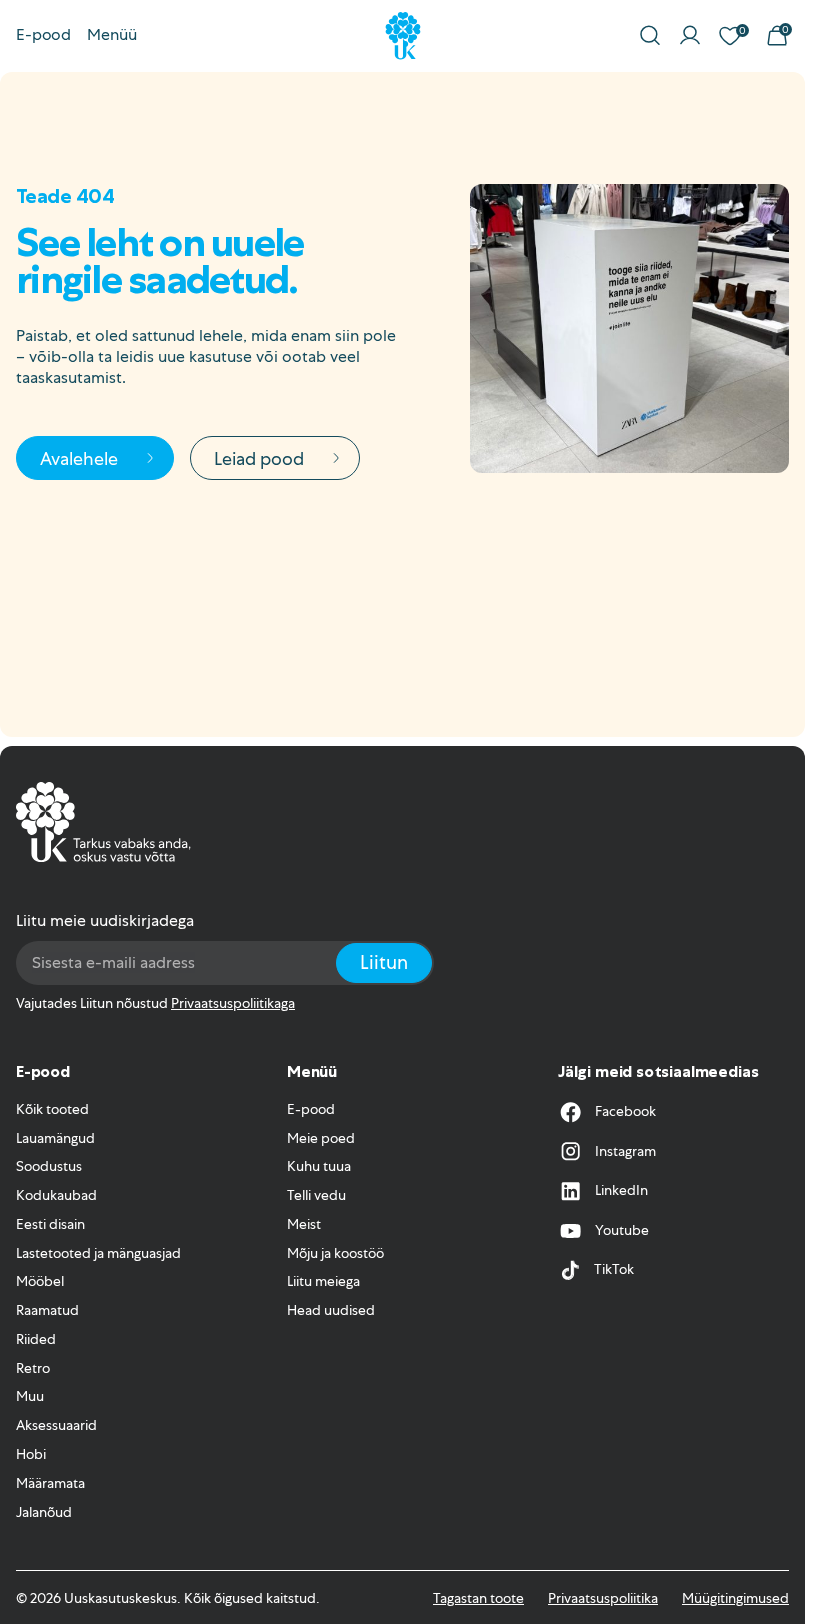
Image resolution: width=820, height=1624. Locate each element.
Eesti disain (50, 1224)
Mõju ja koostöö (335, 1253)
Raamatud (47, 1310)
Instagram (625, 1151)
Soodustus (49, 1166)
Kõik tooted (52, 1109)
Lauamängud (55, 1138)
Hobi (31, 1454)
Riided (36, 1339)
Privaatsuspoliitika (603, 1598)
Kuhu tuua (319, 1166)
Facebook (625, 1111)
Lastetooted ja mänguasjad (98, 1253)
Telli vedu (316, 1195)
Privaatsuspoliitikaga (233, 1003)
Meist (304, 1224)
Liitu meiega (323, 1281)
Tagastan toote (478, 1598)
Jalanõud (44, 1512)
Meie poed (321, 1138)
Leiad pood (259, 458)
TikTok (614, 1269)
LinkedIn (621, 1190)
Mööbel (40, 1281)
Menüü (112, 35)
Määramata (50, 1483)
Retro (33, 1368)
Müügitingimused (735, 1598)
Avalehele (79, 458)
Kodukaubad (56, 1195)
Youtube (622, 1230)
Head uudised (331, 1310)
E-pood (43, 35)
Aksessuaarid (56, 1425)
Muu (30, 1396)
